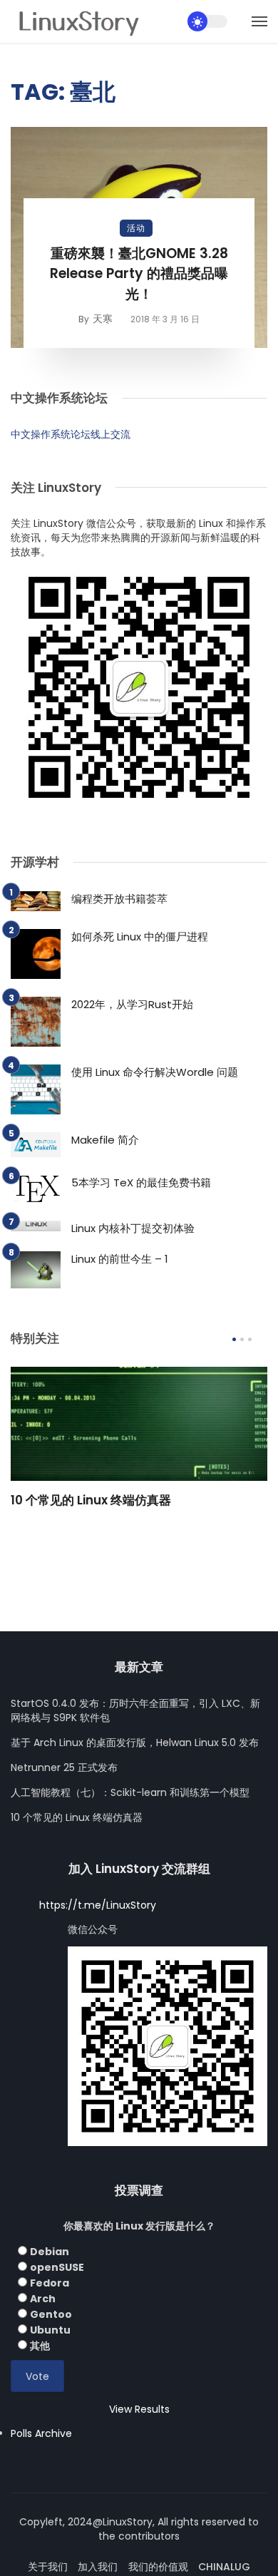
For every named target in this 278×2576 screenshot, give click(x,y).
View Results (139, 2409)
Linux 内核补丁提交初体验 (133, 1228)
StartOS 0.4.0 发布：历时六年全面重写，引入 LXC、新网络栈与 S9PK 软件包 (135, 1710)
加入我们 (98, 2567)
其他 (40, 2346)
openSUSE (57, 2267)
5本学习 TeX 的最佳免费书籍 (141, 1182)
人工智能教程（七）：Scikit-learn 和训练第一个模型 (130, 1792)
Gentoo (51, 2314)
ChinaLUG (224, 2567)
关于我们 (48, 2567)
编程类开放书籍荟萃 (119, 899)
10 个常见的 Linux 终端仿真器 (91, 1500)
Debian (50, 2252)
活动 (136, 228)
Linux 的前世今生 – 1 (120, 1259)
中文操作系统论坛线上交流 (71, 434)
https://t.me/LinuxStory (98, 1905)
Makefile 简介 (105, 1140)
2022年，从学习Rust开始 (132, 1004)
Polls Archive (41, 2433)
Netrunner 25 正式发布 (64, 1767)
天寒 (103, 319)
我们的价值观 (158, 2567)
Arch (43, 2299)
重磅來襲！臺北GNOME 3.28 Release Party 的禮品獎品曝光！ (139, 274)
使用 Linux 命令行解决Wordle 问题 (155, 1072)
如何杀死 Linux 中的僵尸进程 (140, 937)
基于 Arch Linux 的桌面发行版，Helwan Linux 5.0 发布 (135, 1743)
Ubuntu (50, 2330)
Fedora (50, 2283)
